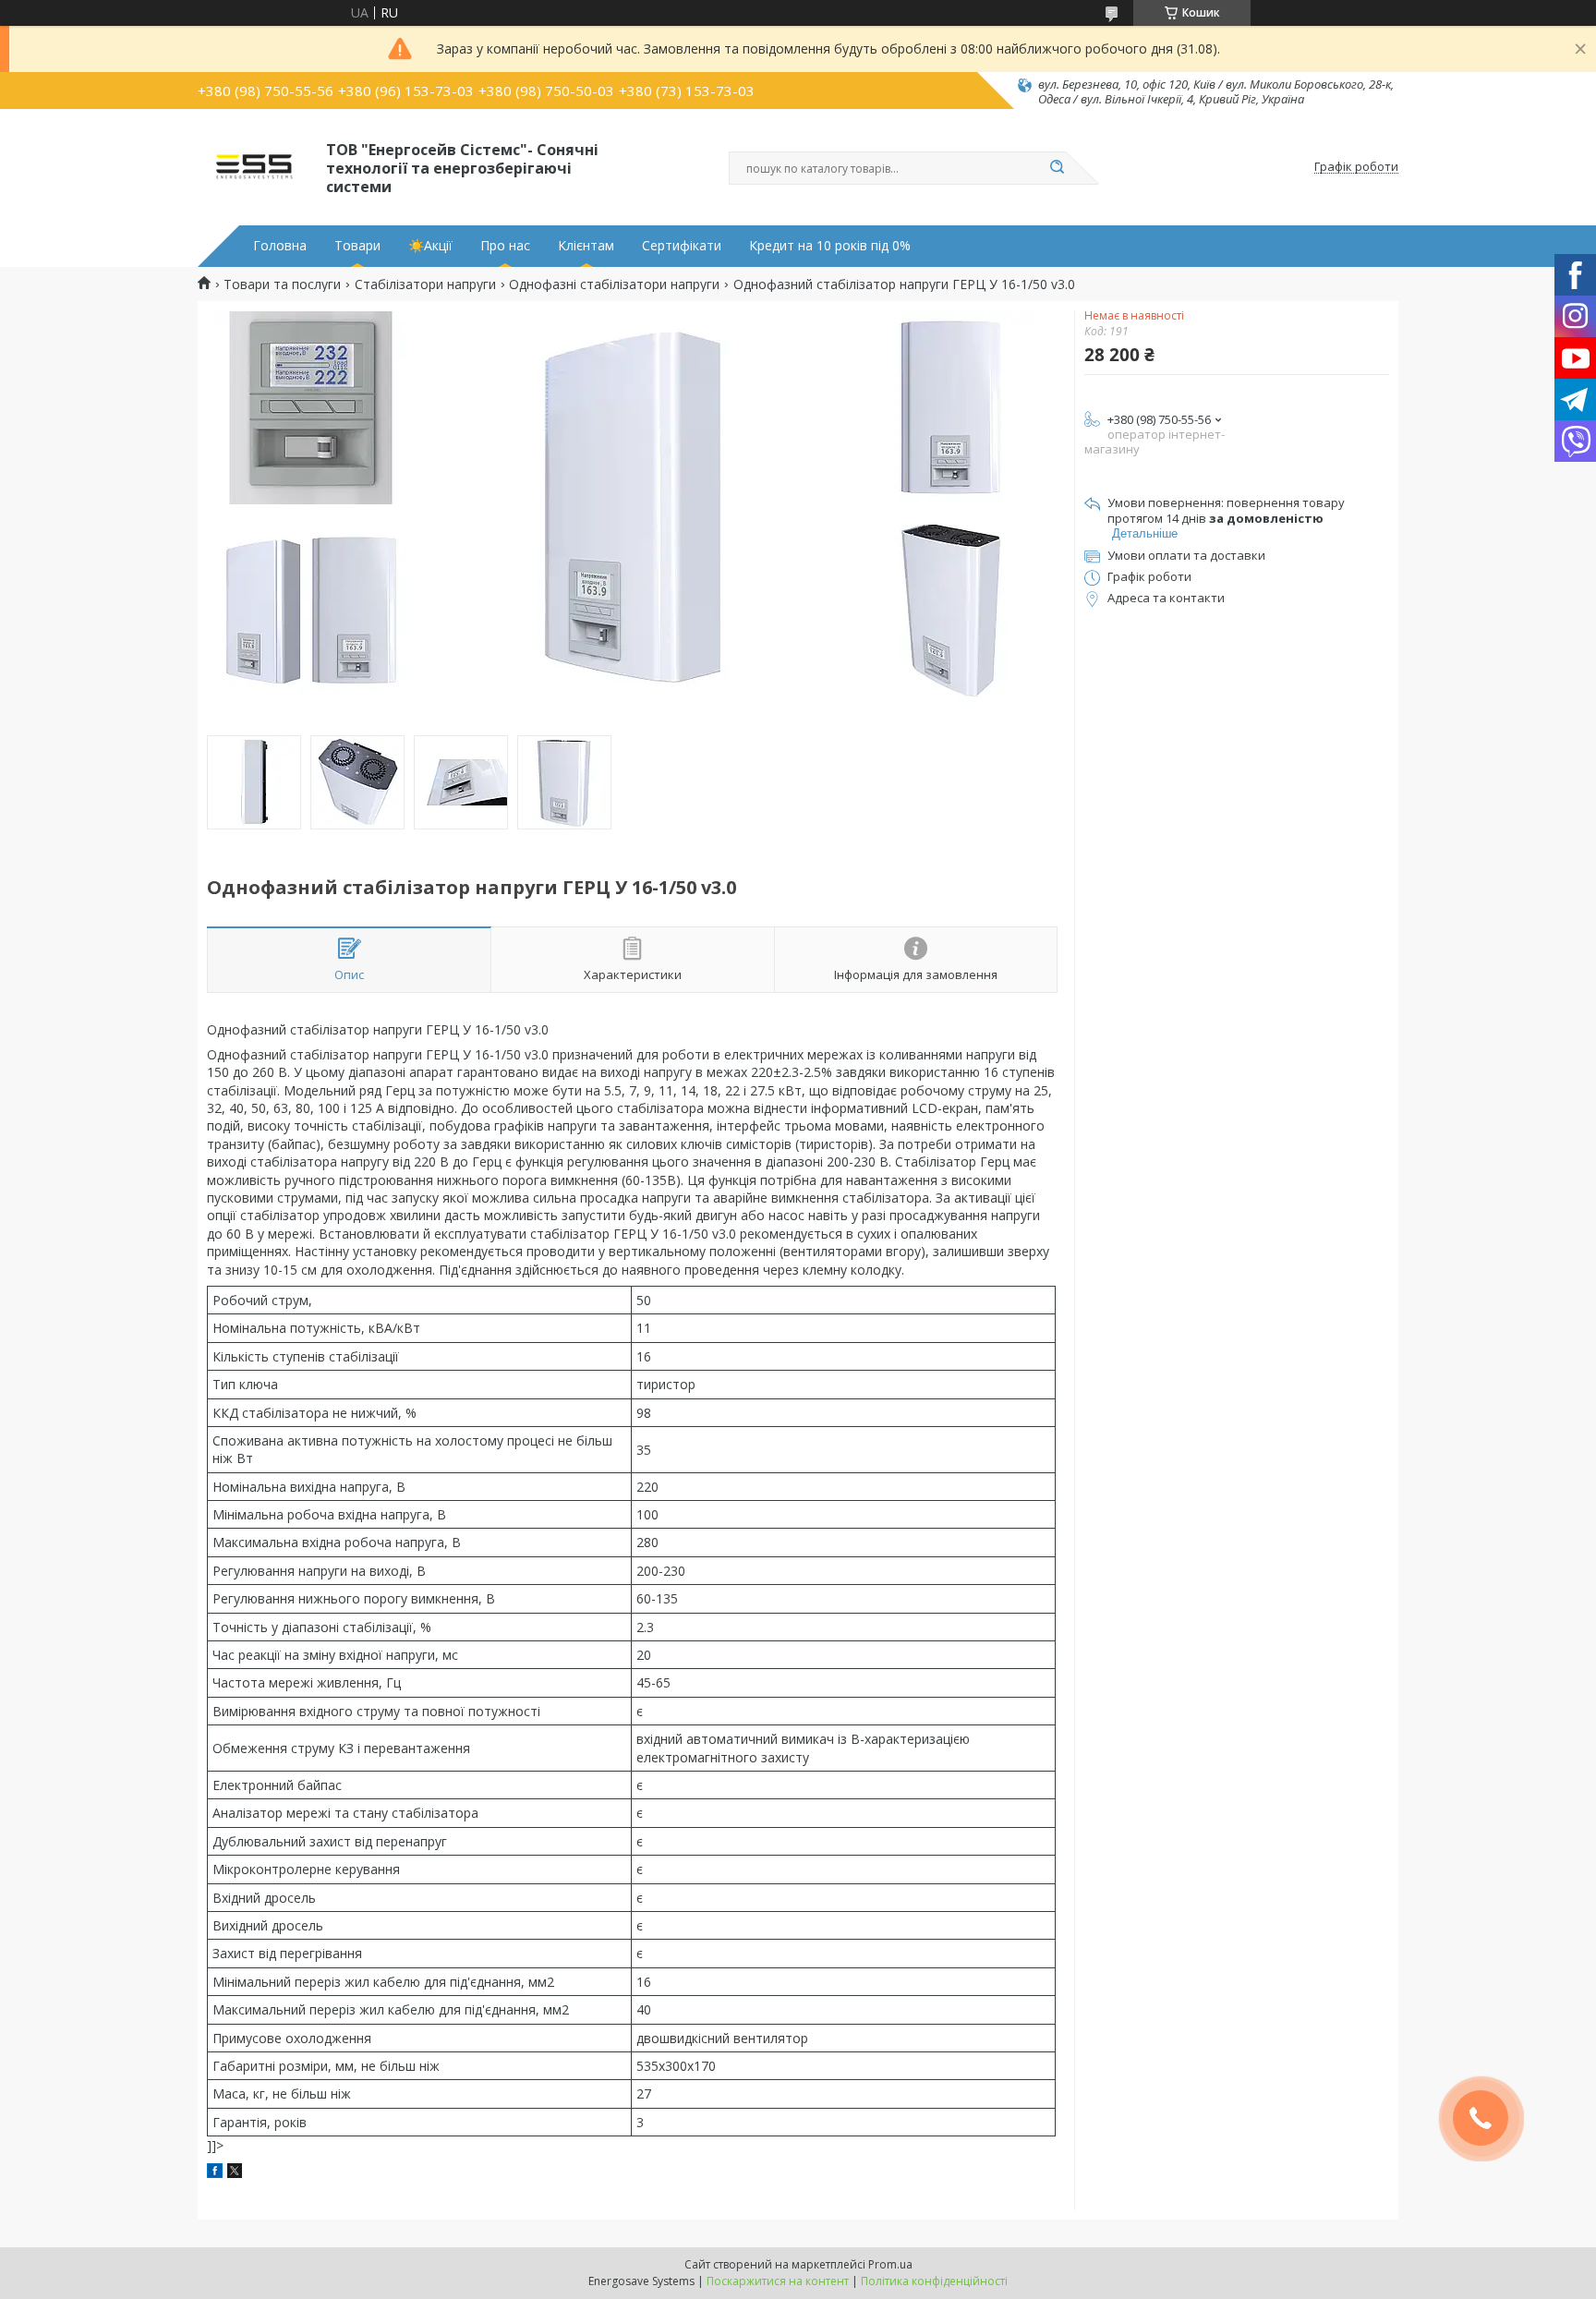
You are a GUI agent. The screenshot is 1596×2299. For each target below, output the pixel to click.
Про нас (505, 246)
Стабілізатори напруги (425, 284)
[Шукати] (1057, 168)
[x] (235, 2173)
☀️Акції (430, 246)
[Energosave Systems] (254, 167)
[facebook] (215, 2173)
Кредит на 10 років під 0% (830, 246)
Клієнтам (586, 246)
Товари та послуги (282, 284)
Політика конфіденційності (934, 2281)
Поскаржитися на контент (778, 2281)
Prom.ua (890, 2264)
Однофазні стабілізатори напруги (614, 284)
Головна (280, 246)
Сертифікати (682, 246)
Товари (357, 246)
